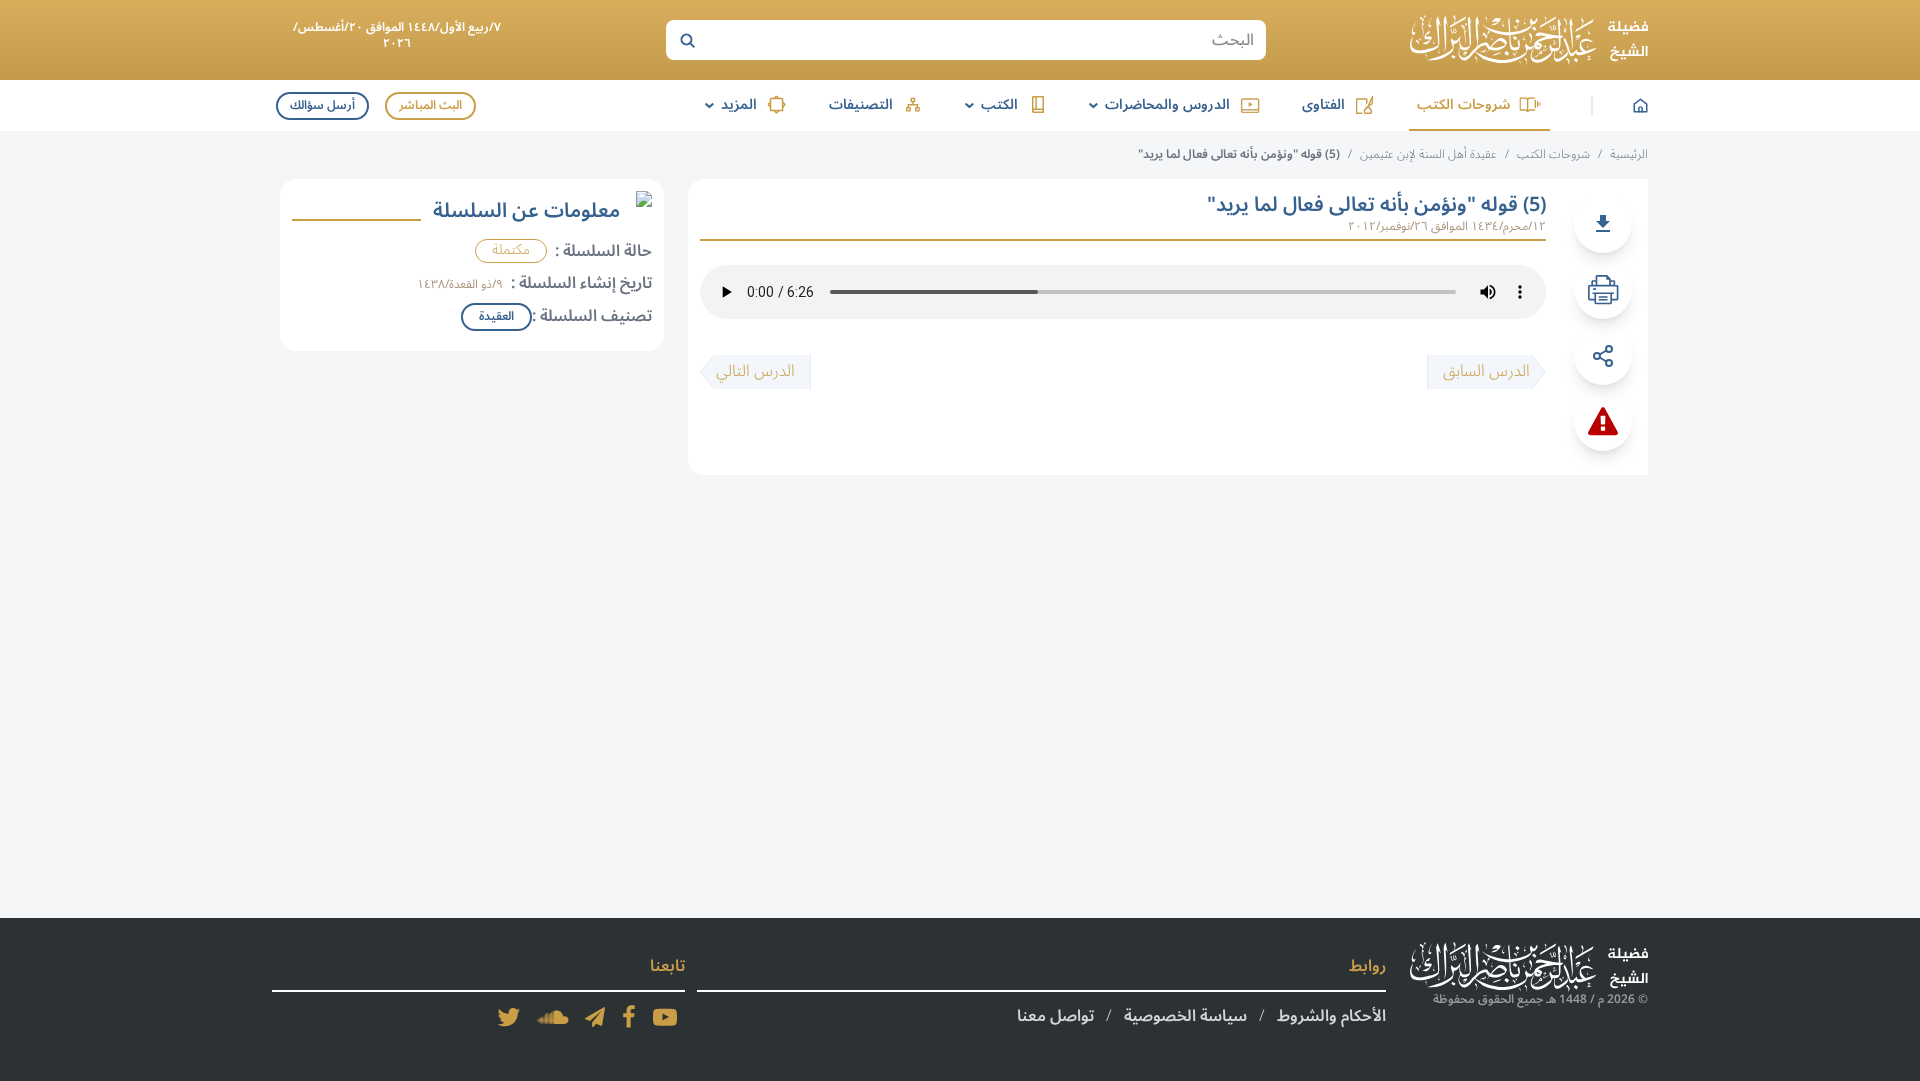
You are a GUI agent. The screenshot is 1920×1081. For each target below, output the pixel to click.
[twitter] (509, 1017)
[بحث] (687, 40)
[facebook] (629, 1017)
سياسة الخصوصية (1185, 1016)
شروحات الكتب (1463, 104)
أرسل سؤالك (322, 105)
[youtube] (665, 1017)
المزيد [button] (727, 104)
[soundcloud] (553, 1017)
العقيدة (496, 316)
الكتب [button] (988, 104)
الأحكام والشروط (1331, 1016)
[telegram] (595, 1017)
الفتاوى (1323, 104)
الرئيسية (1629, 154)
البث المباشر (430, 105)
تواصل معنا (1055, 1016)
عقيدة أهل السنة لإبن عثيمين (1428, 154)
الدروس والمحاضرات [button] (1156, 104)
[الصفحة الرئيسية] (1529, 40)
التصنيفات (861, 104)
